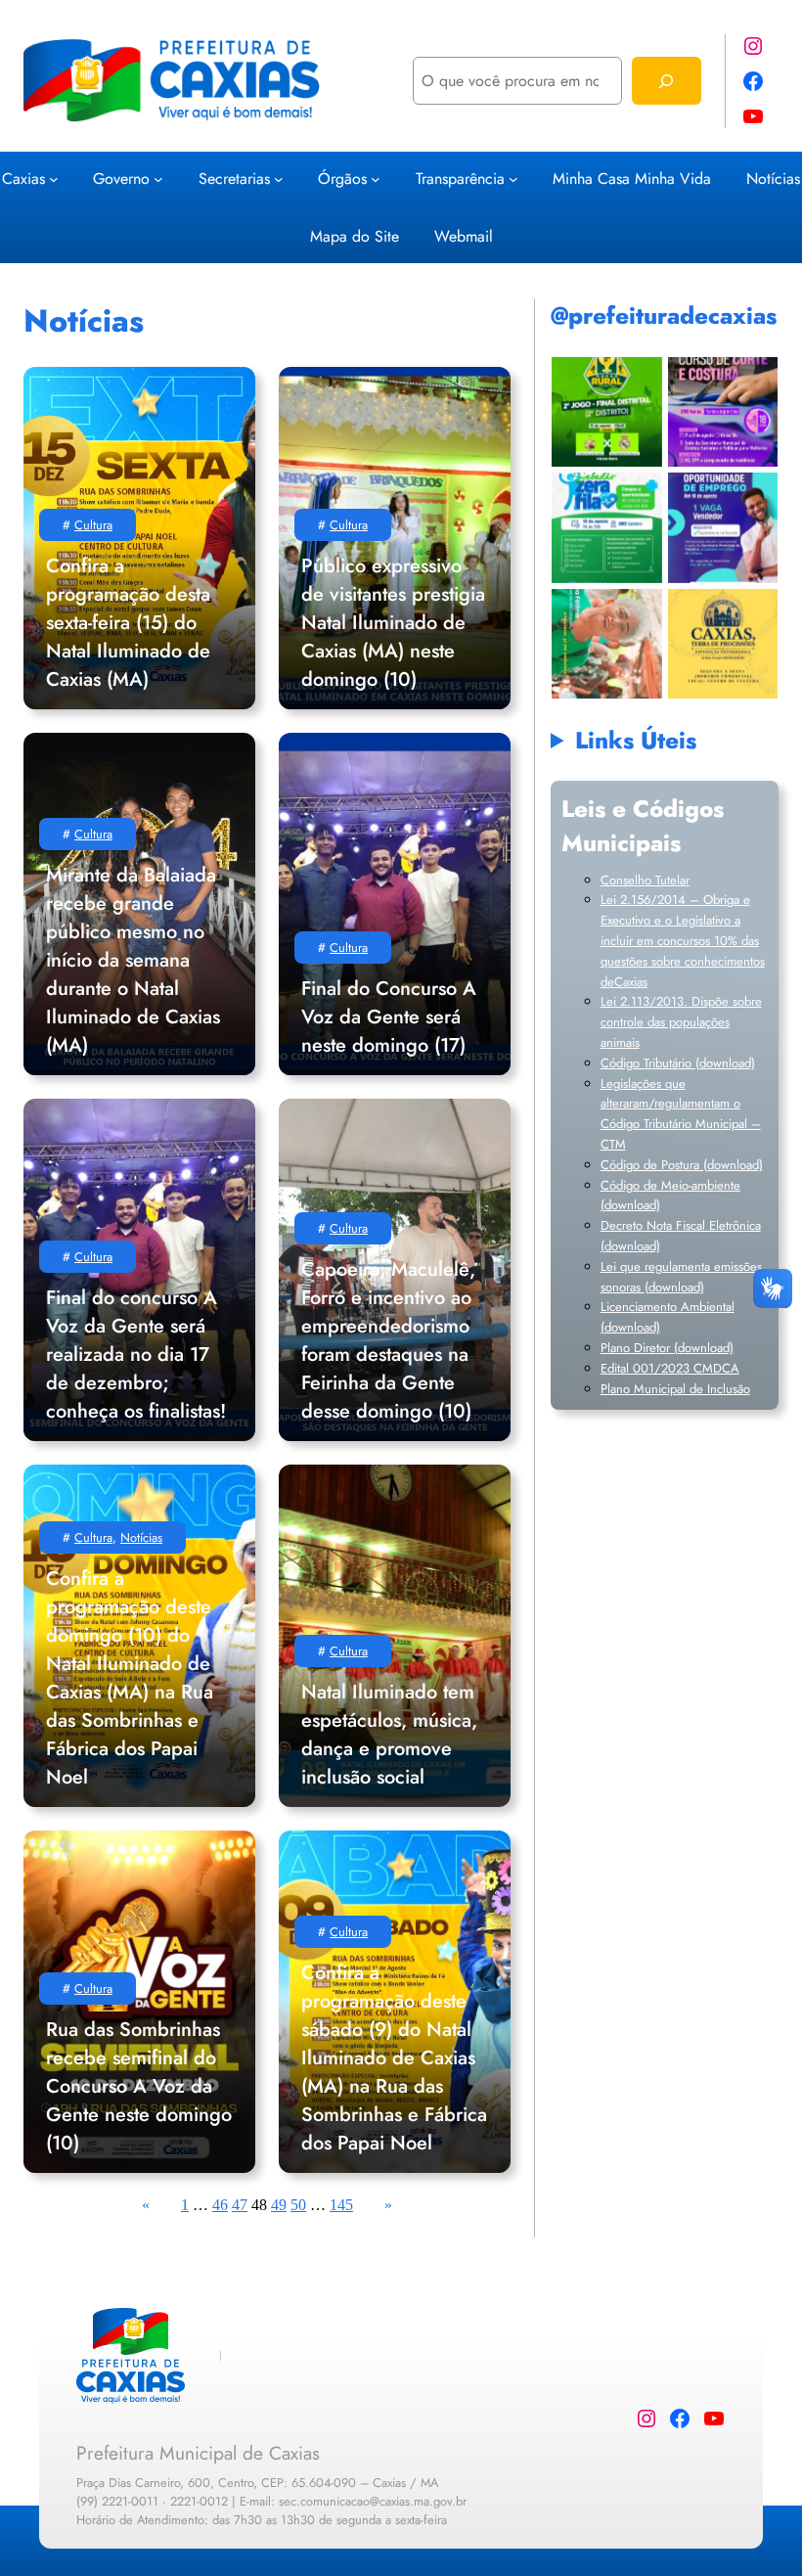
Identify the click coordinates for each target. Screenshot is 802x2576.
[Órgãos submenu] (376, 178)
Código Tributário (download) (678, 1063)
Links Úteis (636, 740)
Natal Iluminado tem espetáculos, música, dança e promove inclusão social (389, 1735)
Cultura (93, 525)
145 (341, 2205)
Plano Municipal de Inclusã (672, 1389)
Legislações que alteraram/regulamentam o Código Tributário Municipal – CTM (681, 1114)
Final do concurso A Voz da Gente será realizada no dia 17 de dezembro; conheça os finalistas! (136, 1355)
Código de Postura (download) (682, 1165)
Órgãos (342, 179)
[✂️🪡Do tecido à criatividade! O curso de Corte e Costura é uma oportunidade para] (722, 411)
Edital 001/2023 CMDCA (670, 1368)
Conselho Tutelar (645, 880)
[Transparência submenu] (513, 178)
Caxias (23, 179)
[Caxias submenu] (54, 178)
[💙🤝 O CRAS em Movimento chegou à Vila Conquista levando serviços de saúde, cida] (607, 643)
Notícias (141, 1537)
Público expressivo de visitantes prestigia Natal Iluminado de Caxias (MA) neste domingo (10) (393, 623)
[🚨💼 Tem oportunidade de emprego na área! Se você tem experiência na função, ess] (722, 528)
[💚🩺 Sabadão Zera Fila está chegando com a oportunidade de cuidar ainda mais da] (607, 528)
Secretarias (234, 179)
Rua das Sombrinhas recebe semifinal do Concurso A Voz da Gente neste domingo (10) (139, 2086)
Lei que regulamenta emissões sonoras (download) (681, 1277)
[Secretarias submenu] (279, 178)
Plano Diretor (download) (667, 1348)
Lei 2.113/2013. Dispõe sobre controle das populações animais (681, 1022)
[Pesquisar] (667, 81)
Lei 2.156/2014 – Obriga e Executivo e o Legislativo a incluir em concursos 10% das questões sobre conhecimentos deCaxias (683, 940)
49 (279, 2205)
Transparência (460, 179)
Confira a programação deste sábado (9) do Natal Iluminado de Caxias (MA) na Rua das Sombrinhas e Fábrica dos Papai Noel (394, 2058)
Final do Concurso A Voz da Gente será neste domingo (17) (389, 1017)
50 (298, 2205)
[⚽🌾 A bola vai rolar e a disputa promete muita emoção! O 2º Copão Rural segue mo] (607, 411)
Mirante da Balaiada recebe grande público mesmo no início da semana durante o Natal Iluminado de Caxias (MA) (133, 960)
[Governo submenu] (158, 178)
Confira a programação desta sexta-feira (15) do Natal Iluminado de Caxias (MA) (128, 623)
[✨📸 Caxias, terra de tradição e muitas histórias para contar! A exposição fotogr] (722, 643)
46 (220, 2205)
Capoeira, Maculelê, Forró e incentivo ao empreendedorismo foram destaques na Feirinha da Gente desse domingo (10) (388, 1340)
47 (240, 2205)
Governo (121, 179)
